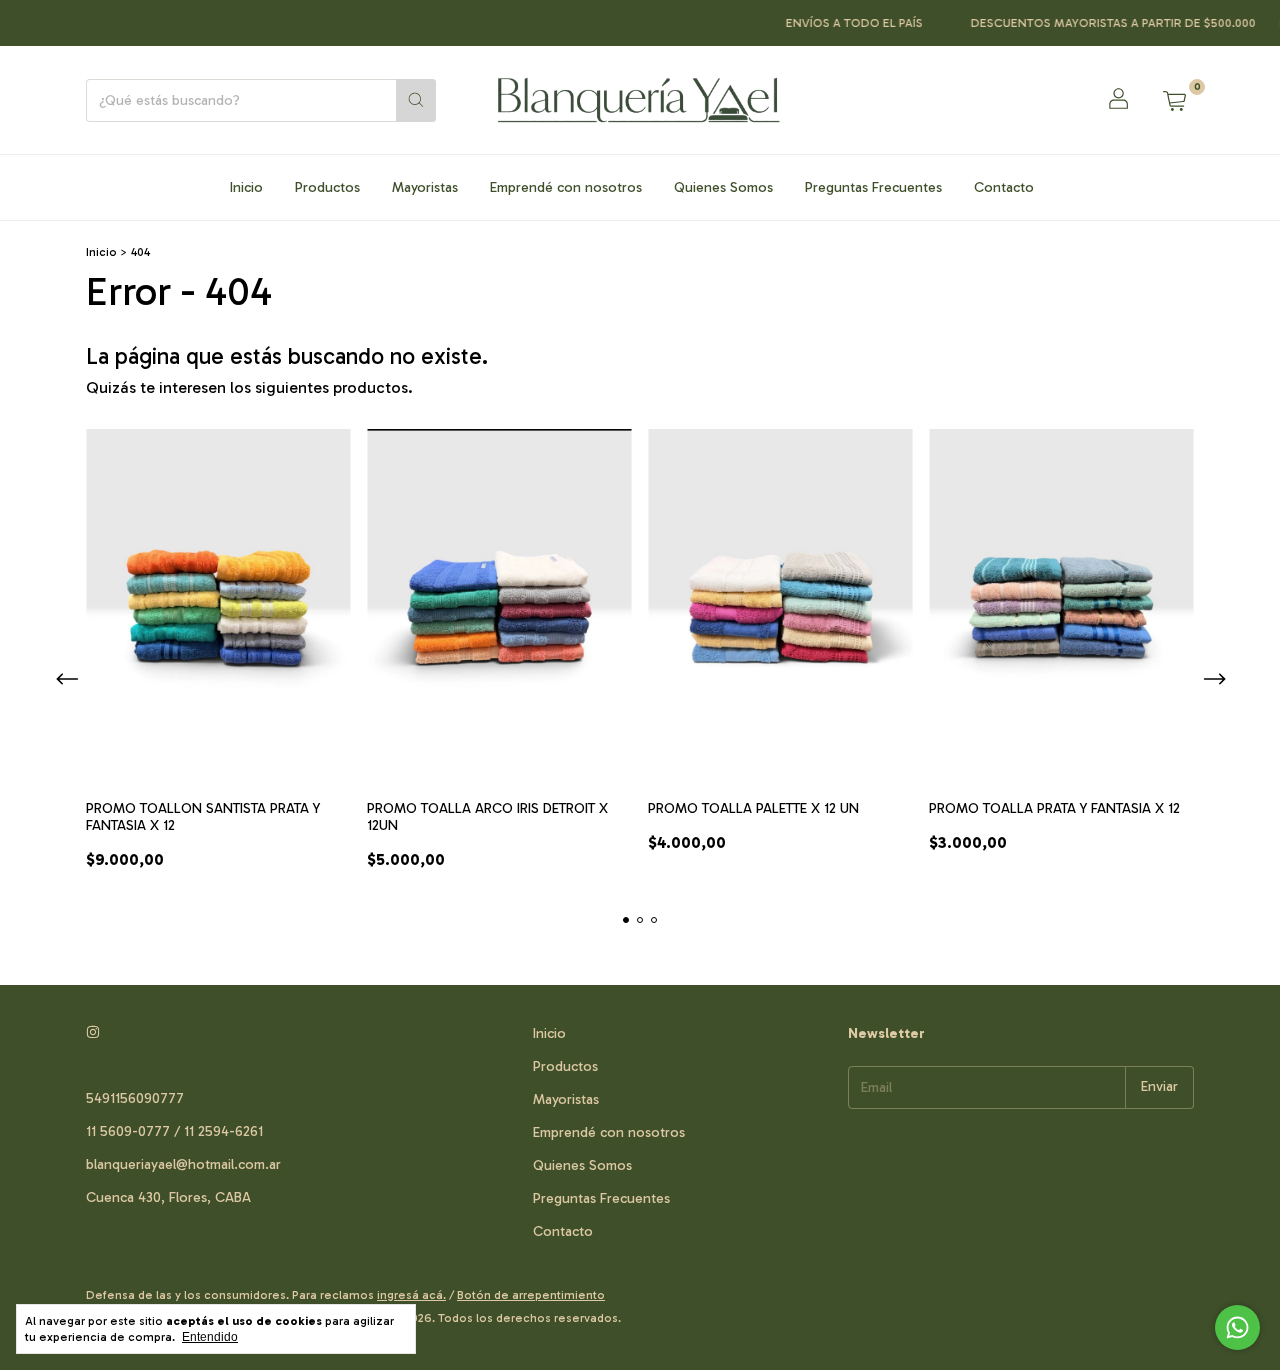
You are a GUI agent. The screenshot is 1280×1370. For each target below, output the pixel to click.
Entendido (210, 1337)
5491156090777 (135, 1098)
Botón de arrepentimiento (531, 1295)
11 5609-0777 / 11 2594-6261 (174, 1131)
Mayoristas (425, 187)
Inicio (246, 187)
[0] (1174, 100)
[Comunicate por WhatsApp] (1237, 1327)
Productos (327, 187)
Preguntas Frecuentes (873, 187)
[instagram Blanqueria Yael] (93, 1033)
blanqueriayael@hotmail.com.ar (183, 1164)
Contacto (1004, 187)
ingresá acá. (411, 1295)
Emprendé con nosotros (566, 187)
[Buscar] (416, 100)
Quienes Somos (723, 187)
